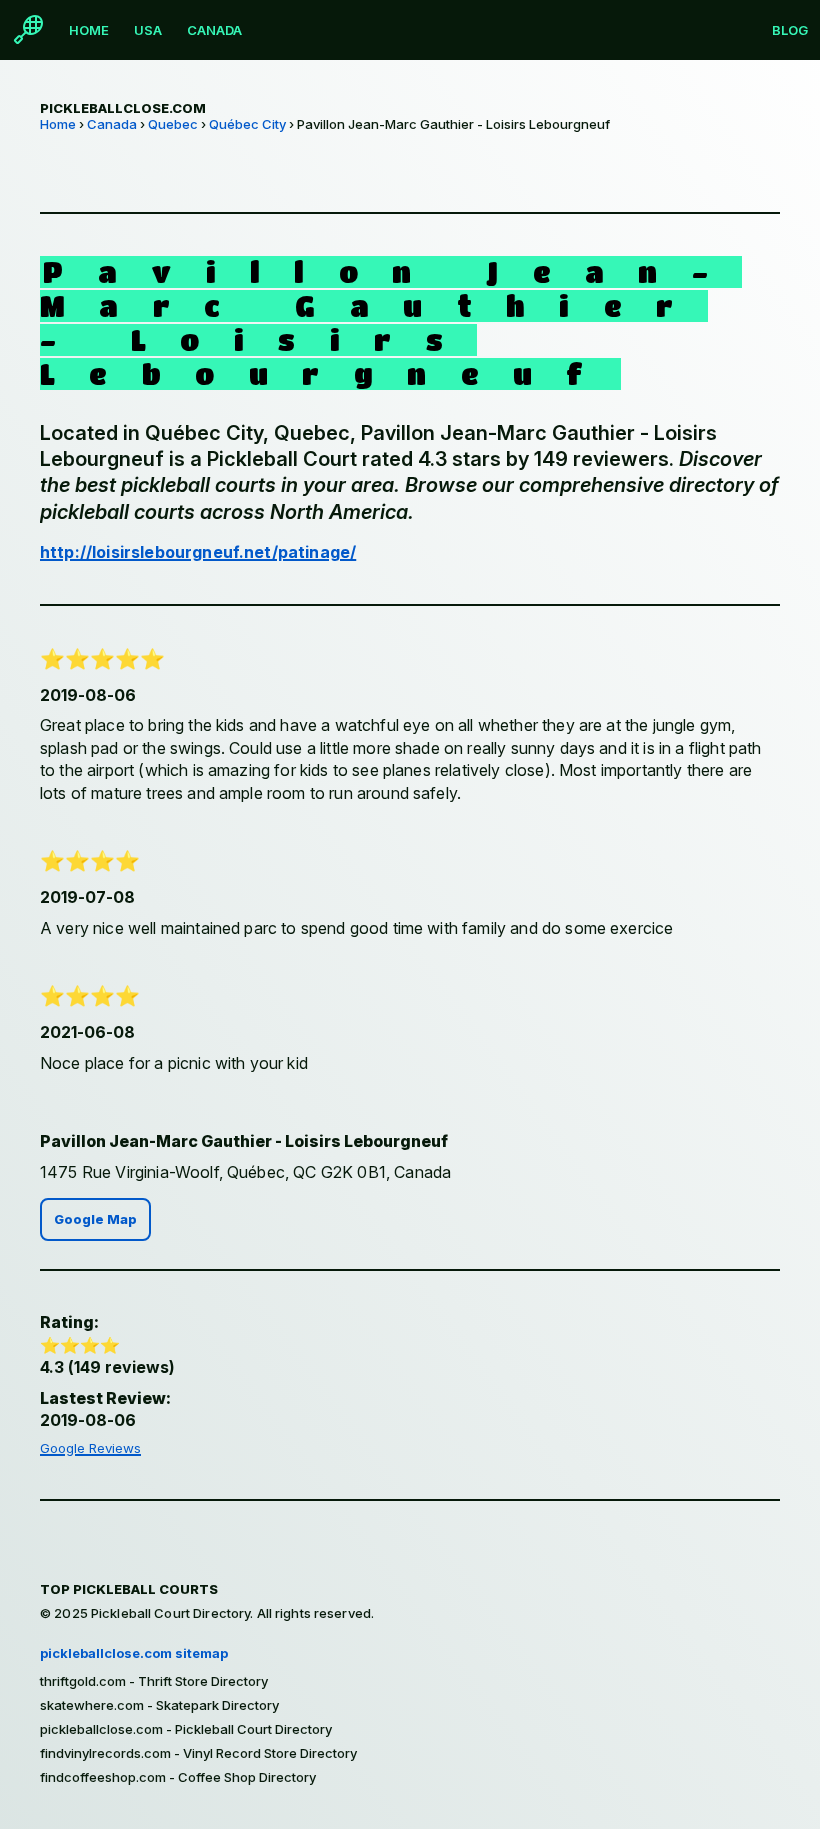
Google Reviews (90, 1448)
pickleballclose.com (123, 108)
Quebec (173, 124)
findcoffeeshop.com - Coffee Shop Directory (178, 1777)
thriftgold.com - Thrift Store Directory (154, 1681)
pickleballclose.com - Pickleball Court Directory (186, 1729)
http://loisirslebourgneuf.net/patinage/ (198, 552)
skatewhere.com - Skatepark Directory (159, 1705)
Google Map (95, 1219)
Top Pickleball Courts (129, 1589)
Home (89, 30)
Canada (214, 30)
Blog (790, 30)
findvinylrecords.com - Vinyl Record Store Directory (198, 1753)
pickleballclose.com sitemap (134, 1653)
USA (148, 30)
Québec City (247, 124)
